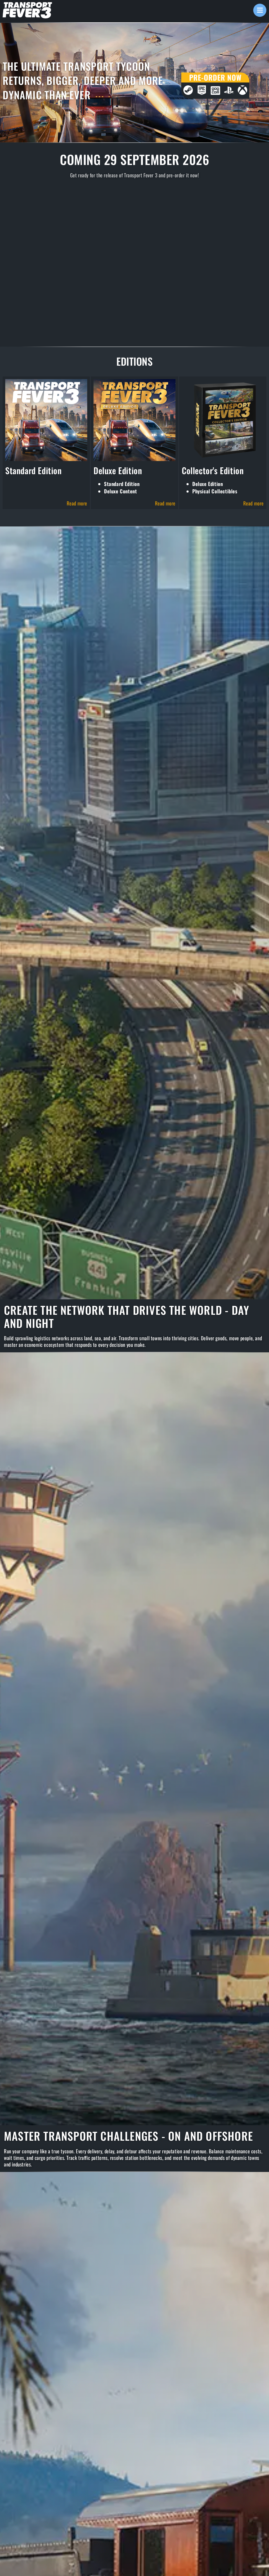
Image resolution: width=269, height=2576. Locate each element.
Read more (77, 503)
